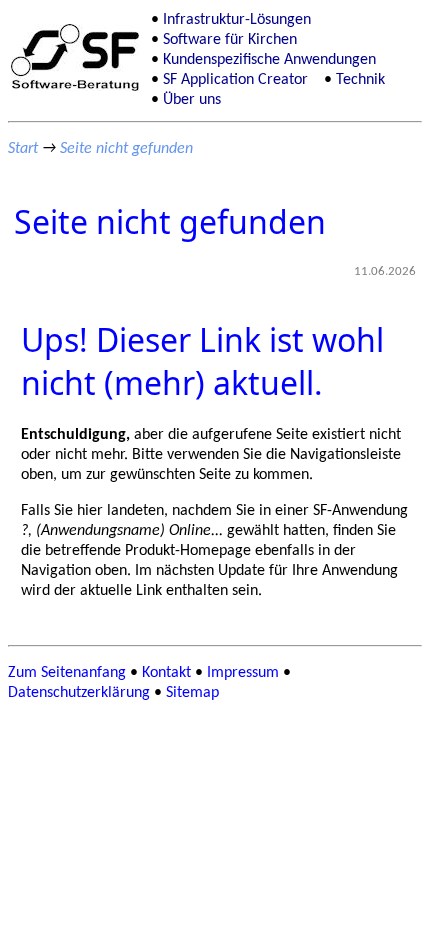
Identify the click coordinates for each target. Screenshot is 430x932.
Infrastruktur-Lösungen (237, 20)
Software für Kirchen (230, 40)
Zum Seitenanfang (67, 673)
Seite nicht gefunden (126, 149)
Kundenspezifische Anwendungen (269, 60)
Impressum (243, 673)
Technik (360, 80)
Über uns (192, 100)
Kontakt (166, 673)
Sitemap (192, 693)
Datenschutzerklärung (79, 693)
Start (23, 149)
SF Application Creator (235, 80)
